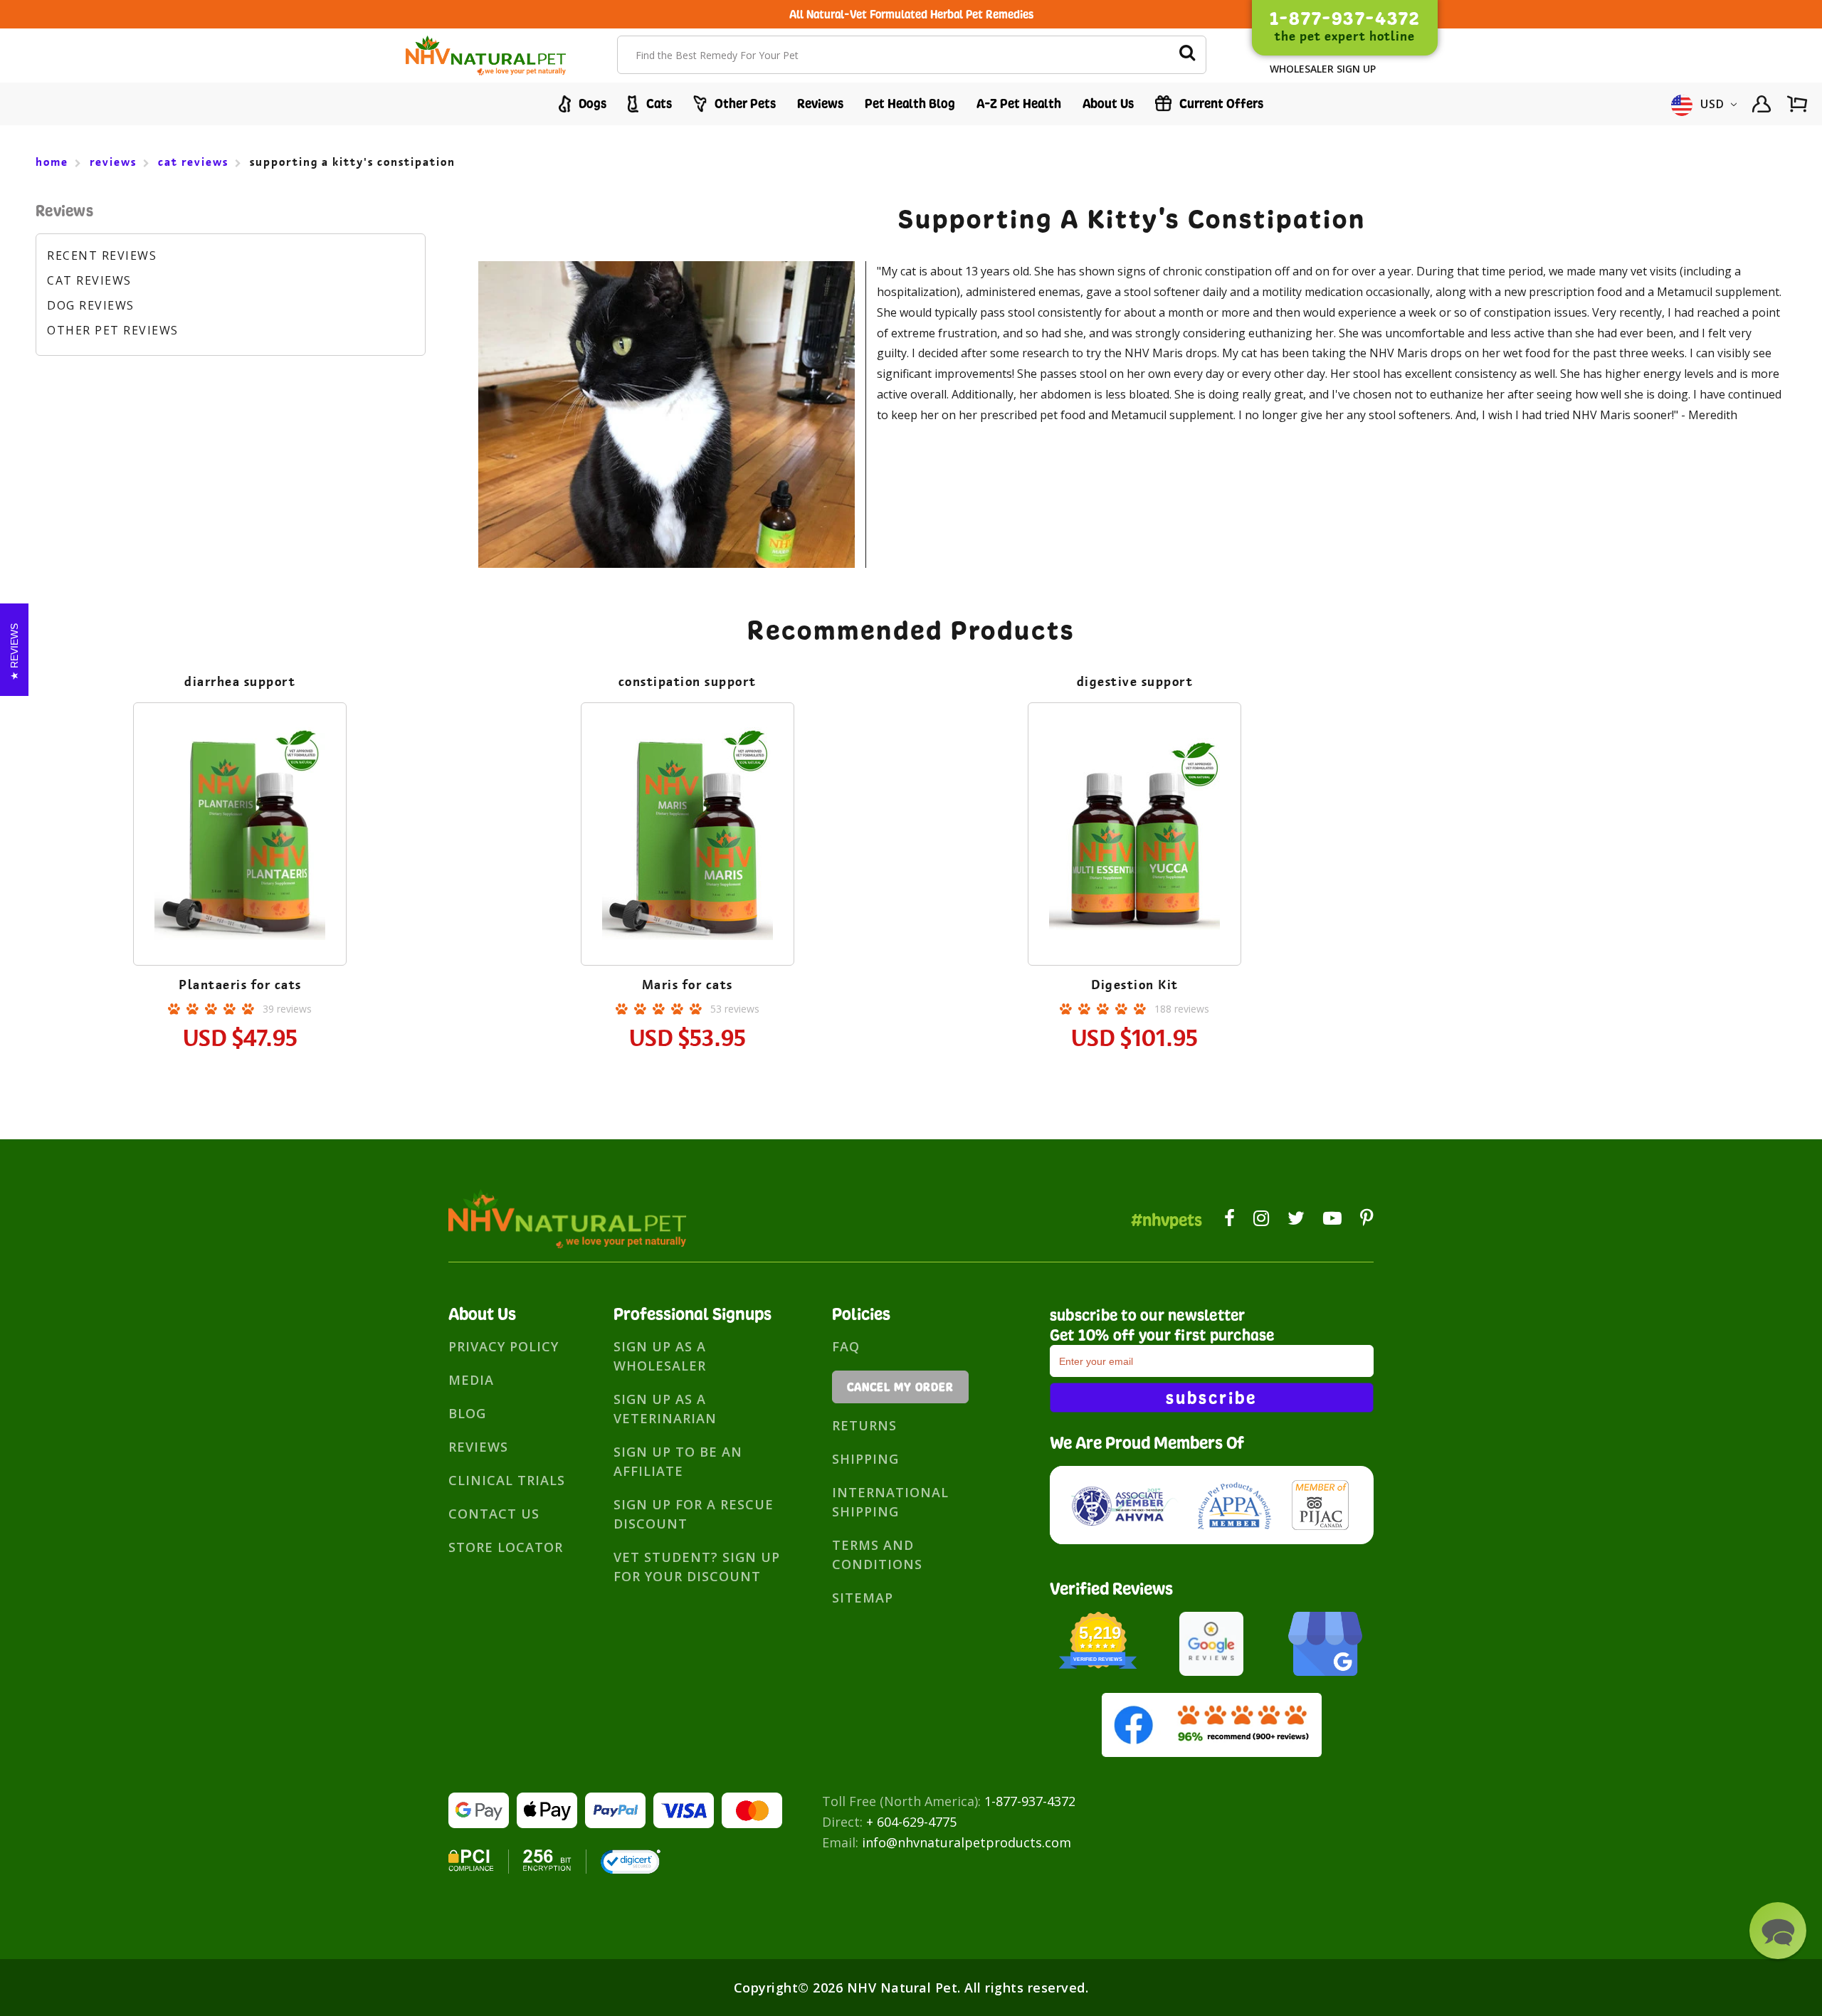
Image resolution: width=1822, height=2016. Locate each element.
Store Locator (506, 1547)
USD (1713, 104)
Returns (864, 1425)
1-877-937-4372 (1030, 1801)
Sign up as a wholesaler (660, 1356)
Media (471, 1380)
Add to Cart (240, 876)
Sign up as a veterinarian (665, 1409)
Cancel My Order (900, 1387)
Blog (467, 1413)
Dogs (591, 104)
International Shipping (890, 1502)
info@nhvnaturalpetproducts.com (967, 1842)
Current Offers (1220, 104)
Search (1187, 55)
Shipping (865, 1459)
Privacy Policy (504, 1346)
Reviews (820, 104)
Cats (658, 104)
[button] (1778, 1931)
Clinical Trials (507, 1480)
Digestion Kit (1135, 985)
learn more (240, 837)
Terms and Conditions (877, 1555)
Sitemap (863, 1598)
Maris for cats (688, 985)
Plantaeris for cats (240, 985)
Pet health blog (910, 104)
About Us (1108, 104)
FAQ (846, 1346)
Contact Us (494, 1514)
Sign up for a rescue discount (694, 1514)
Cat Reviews (89, 280)
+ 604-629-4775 (911, 1822)
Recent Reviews (102, 255)
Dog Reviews (91, 305)
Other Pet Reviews (113, 330)
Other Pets (744, 104)
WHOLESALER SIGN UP (1323, 69)
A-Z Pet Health (1019, 104)
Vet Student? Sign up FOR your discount (697, 1567)
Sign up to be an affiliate (678, 1461)
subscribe (1211, 1398)
